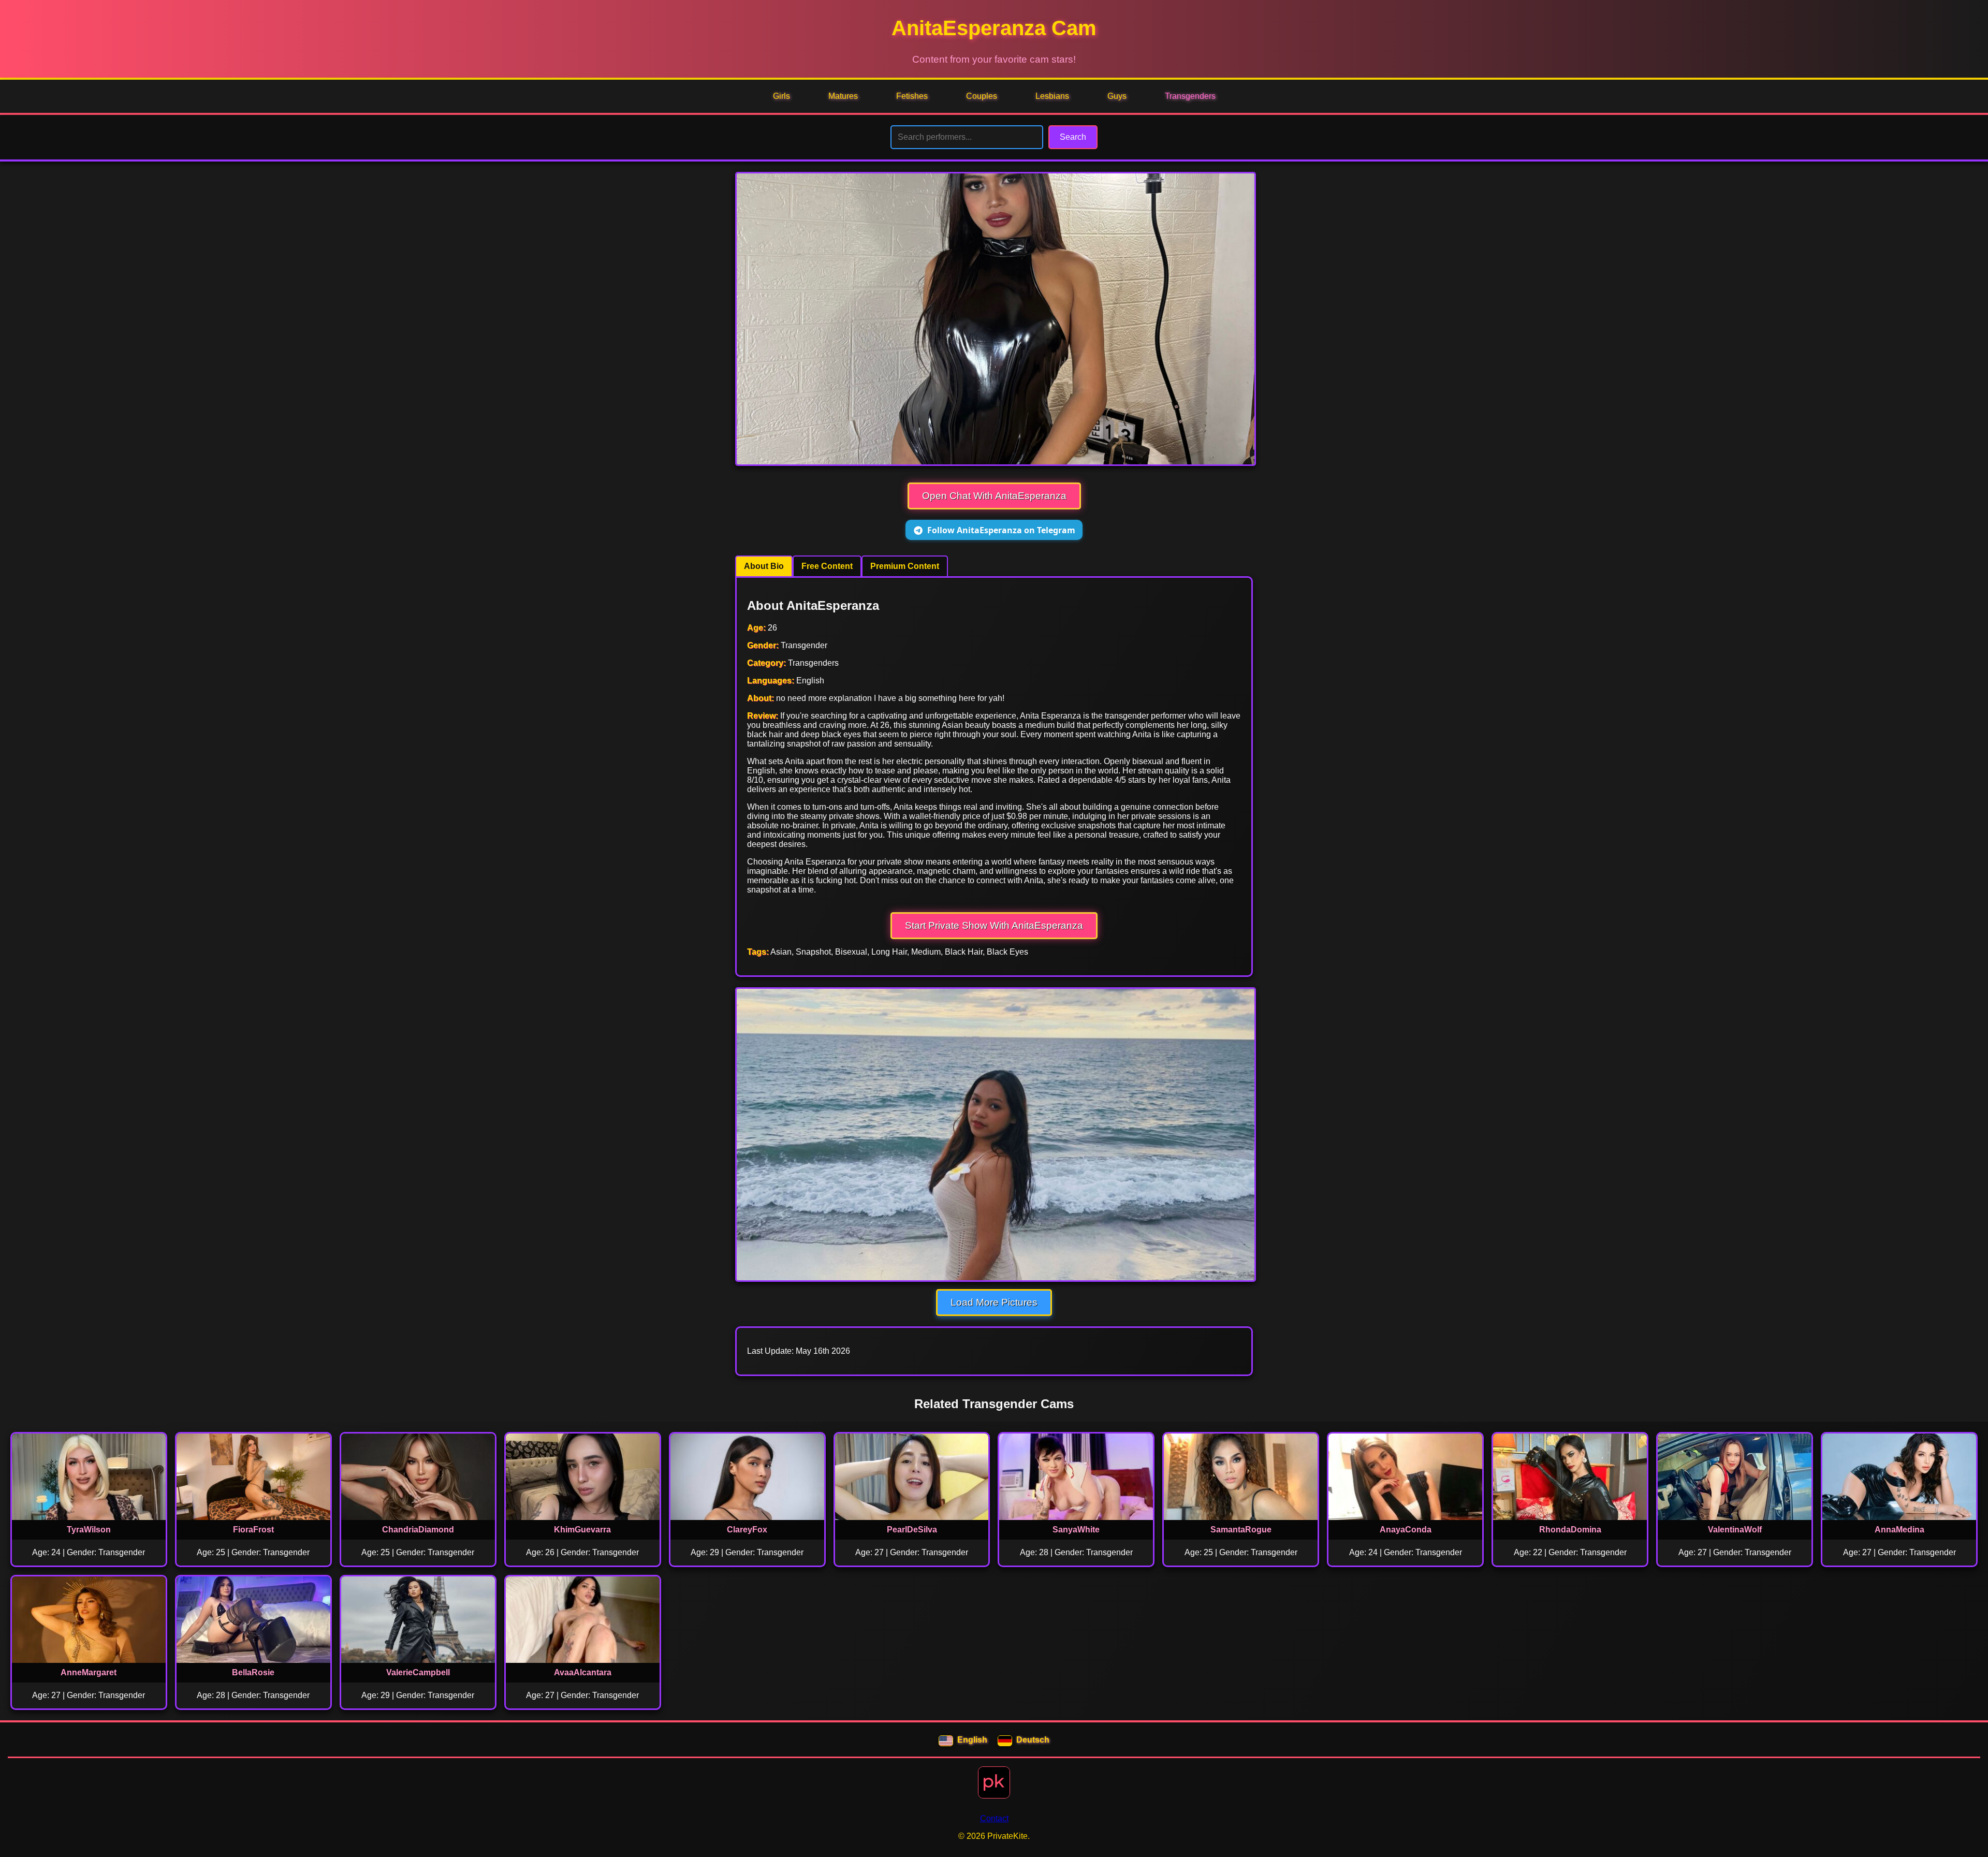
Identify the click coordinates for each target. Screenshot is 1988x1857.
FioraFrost (253, 1530)
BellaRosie (253, 1672)
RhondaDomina (1570, 1530)
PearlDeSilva (912, 1530)
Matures (843, 96)
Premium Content (905, 566)
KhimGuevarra (582, 1530)
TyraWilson (89, 1530)
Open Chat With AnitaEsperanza (994, 496)
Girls (781, 96)
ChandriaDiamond (418, 1530)
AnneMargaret (89, 1672)
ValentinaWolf (1735, 1530)
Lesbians (1052, 96)
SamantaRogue (1241, 1530)
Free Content (827, 566)
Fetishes (912, 96)
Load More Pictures (994, 1302)
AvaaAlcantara (583, 1672)
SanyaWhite (1076, 1530)
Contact (994, 1818)
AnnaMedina (1899, 1530)
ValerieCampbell (418, 1672)
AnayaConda (1406, 1530)
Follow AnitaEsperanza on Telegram (1001, 530)
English (972, 1740)
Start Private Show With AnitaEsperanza (994, 925)
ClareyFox (747, 1530)
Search (1073, 137)
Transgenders (1190, 96)
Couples (982, 96)
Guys (1117, 96)
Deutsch (1033, 1740)
